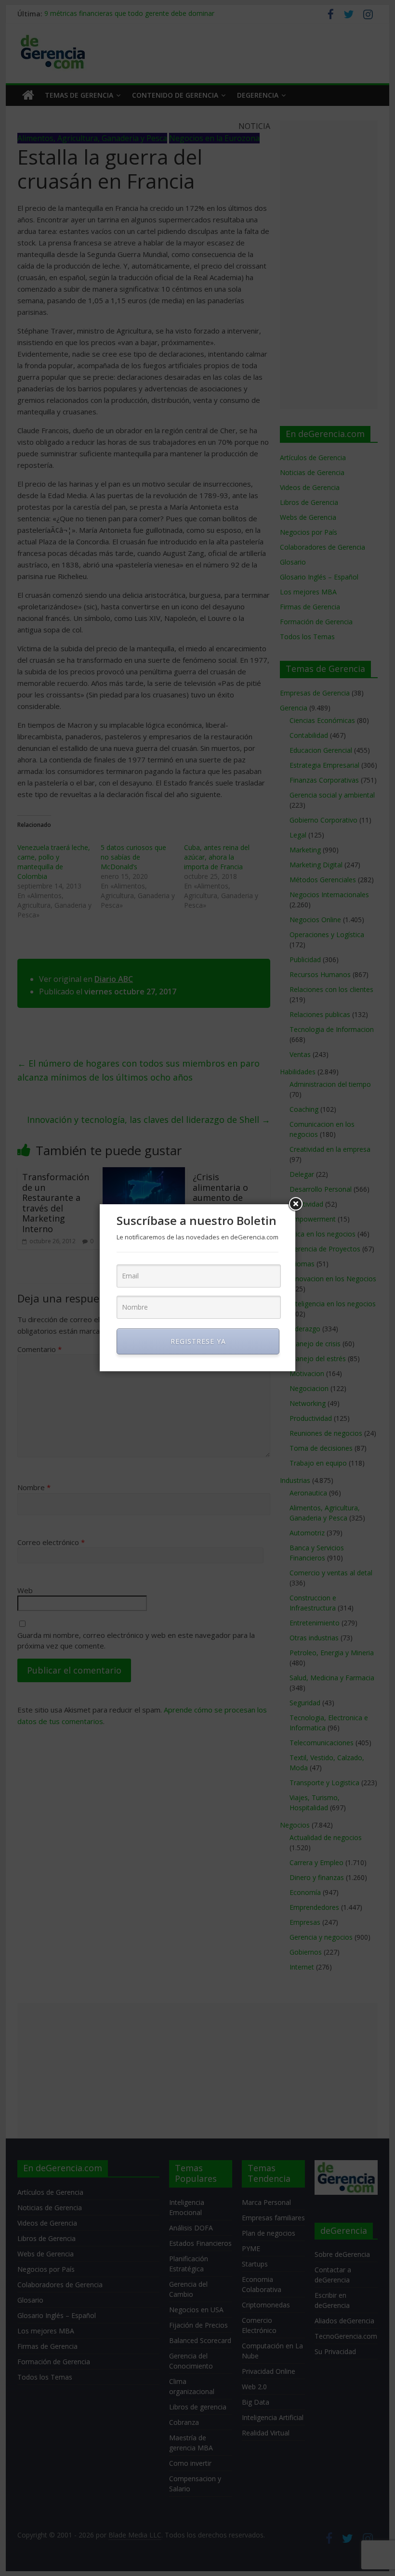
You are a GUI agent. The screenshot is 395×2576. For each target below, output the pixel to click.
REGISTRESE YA (198, 1341)
